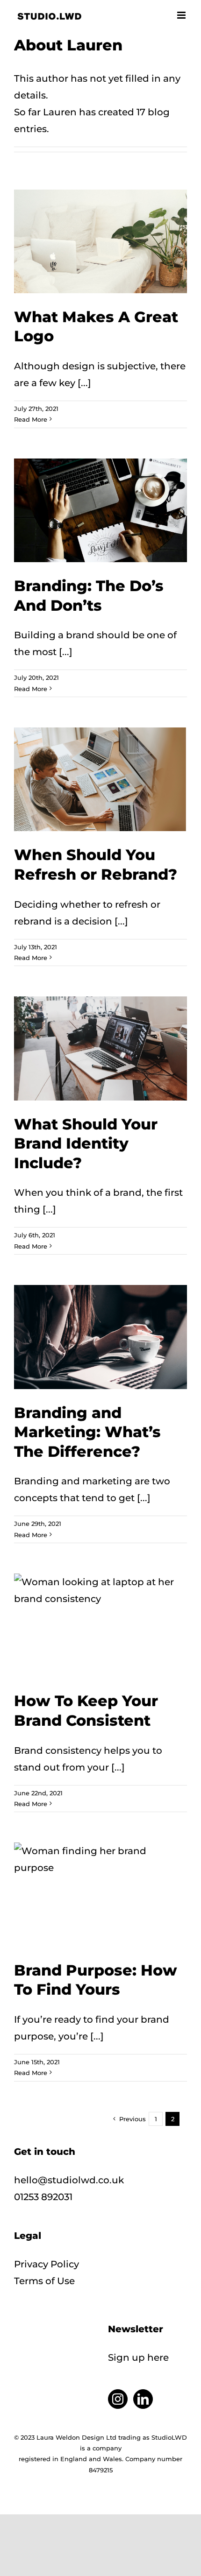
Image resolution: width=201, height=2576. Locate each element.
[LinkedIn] (143, 2399)
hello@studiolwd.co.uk (69, 2180)
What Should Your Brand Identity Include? (86, 1143)
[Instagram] (118, 2399)
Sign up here (138, 2357)
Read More (31, 419)
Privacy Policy (47, 2264)
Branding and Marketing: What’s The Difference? (87, 1432)
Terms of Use (44, 2281)
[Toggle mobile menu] (182, 15)
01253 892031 (43, 2197)
